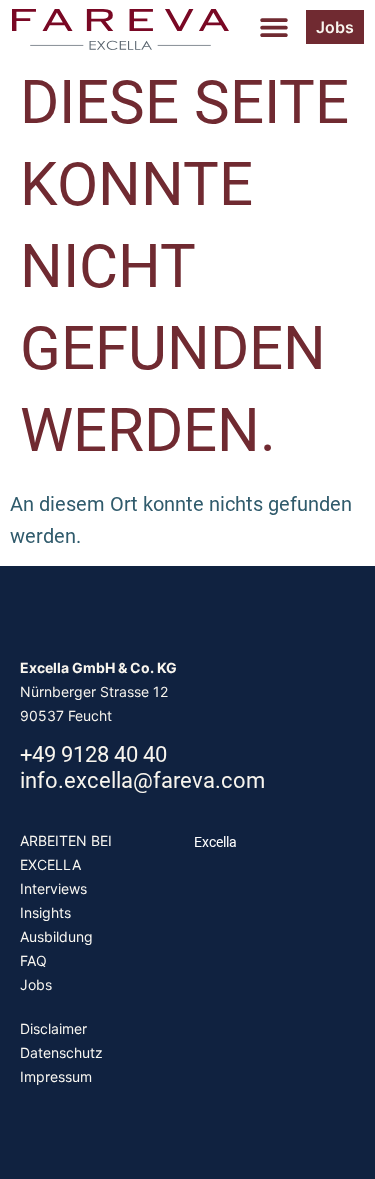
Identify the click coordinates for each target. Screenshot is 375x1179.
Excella (215, 842)
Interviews (53, 888)
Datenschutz (61, 1052)
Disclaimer (53, 1028)
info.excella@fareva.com (142, 780)
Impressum (56, 1076)
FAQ (33, 960)
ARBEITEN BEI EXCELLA (66, 852)
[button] (273, 27)
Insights (45, 912)
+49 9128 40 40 (93, 754)
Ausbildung (56, 936)
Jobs (36, 984)
